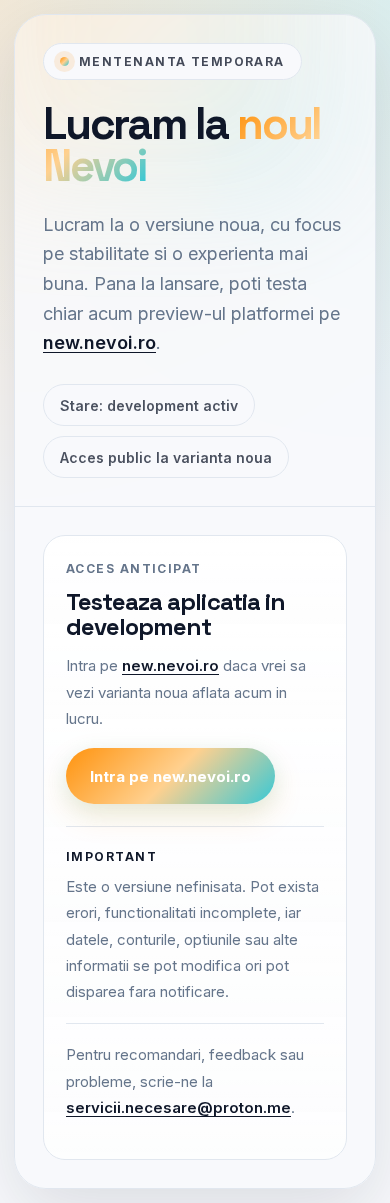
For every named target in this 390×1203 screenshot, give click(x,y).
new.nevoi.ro (99, 342)
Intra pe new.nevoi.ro (170, 776)
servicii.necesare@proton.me (178, 1107)
